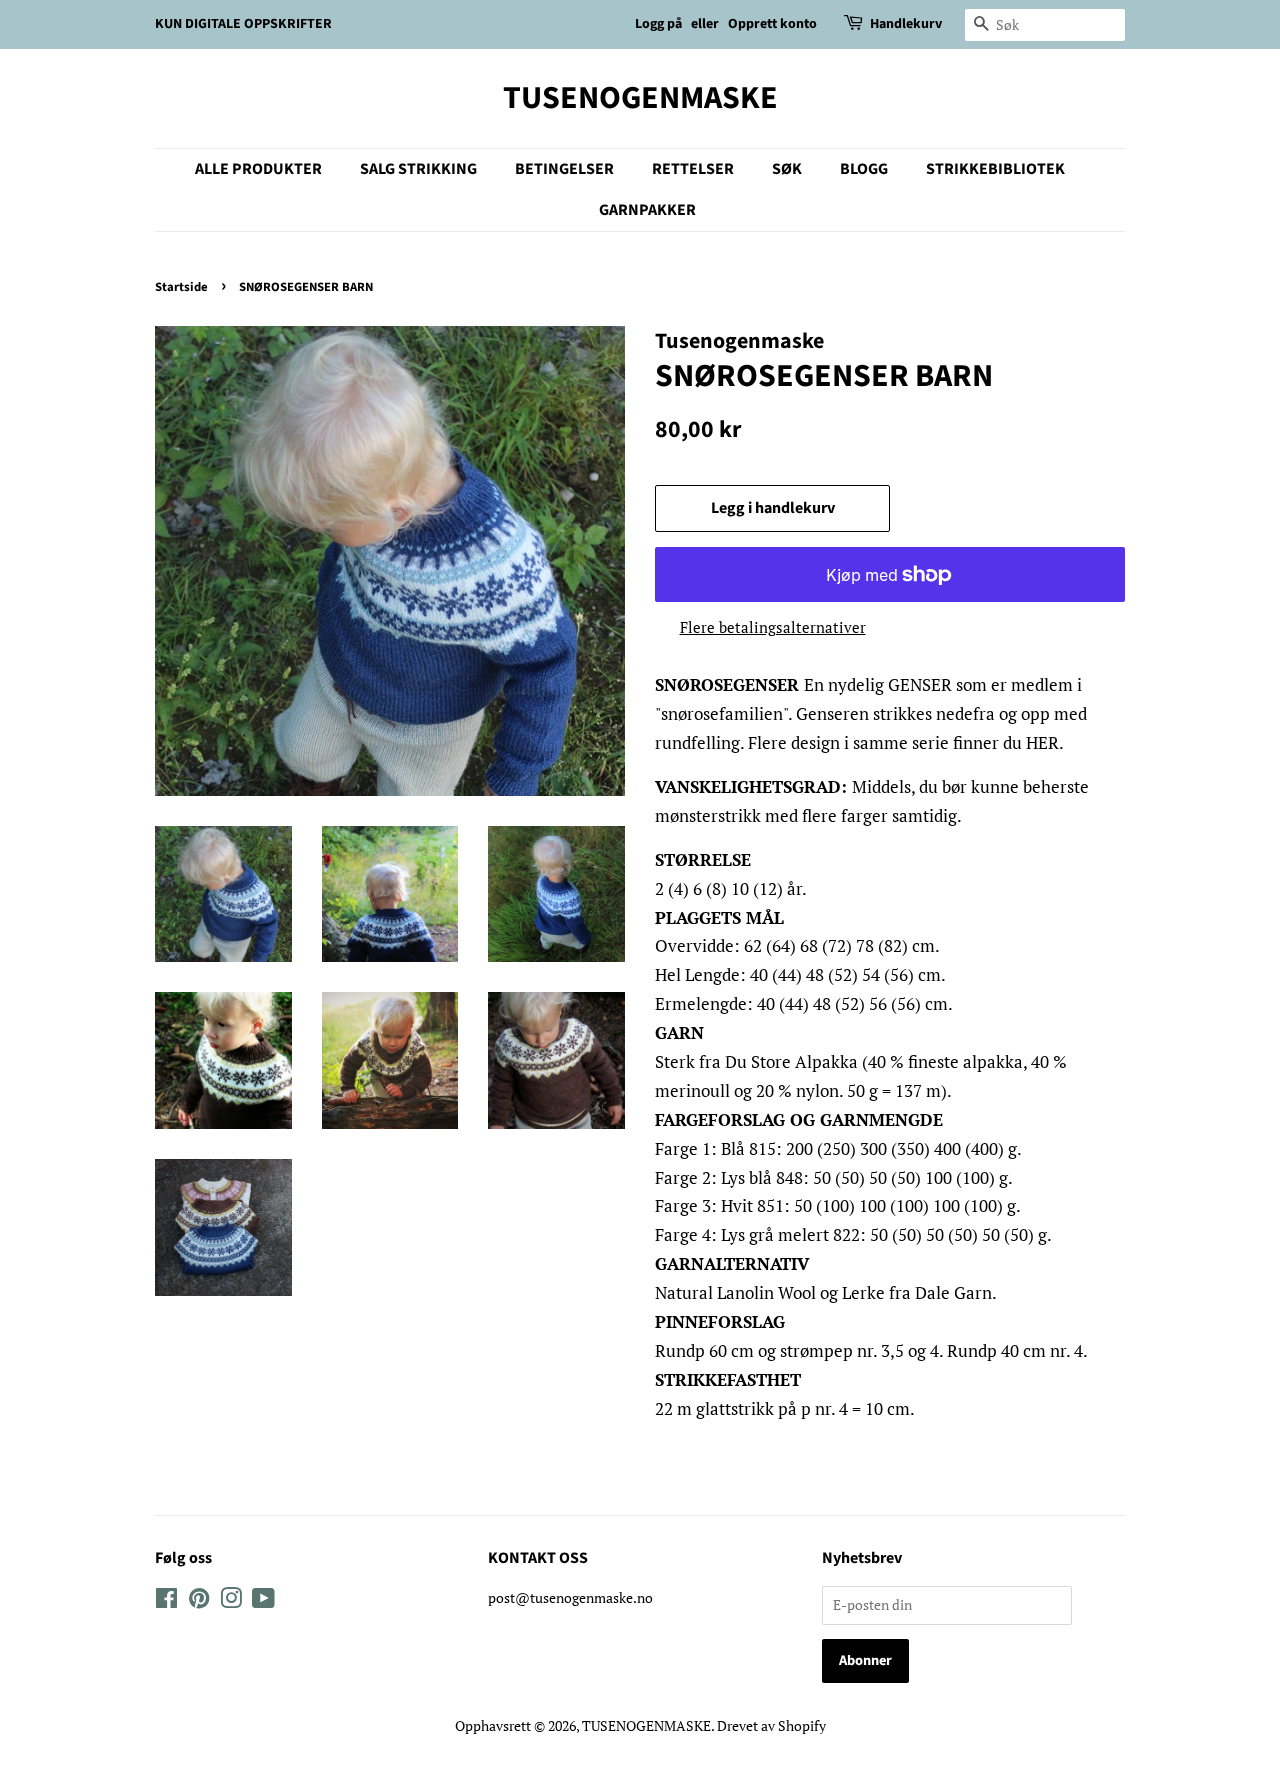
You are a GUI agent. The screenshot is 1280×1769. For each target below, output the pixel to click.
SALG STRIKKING (418, 169)
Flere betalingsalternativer (773, 627)
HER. (1042, 742)
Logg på (658, 24)
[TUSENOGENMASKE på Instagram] (231, 1601)
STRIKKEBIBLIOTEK (995, 169)
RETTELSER (693, 169)
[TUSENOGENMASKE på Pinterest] (199, 1601)
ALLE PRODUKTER (258, 169)
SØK (787, 169)
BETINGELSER (564, 169)
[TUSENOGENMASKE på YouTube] (263, 1601)
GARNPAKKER (647, 210)
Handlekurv (906, 24)
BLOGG (864, 169)
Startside (181, 287)
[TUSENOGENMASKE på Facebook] (166, 1601)
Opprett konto (772, 24)
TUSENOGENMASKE (640, 98)
